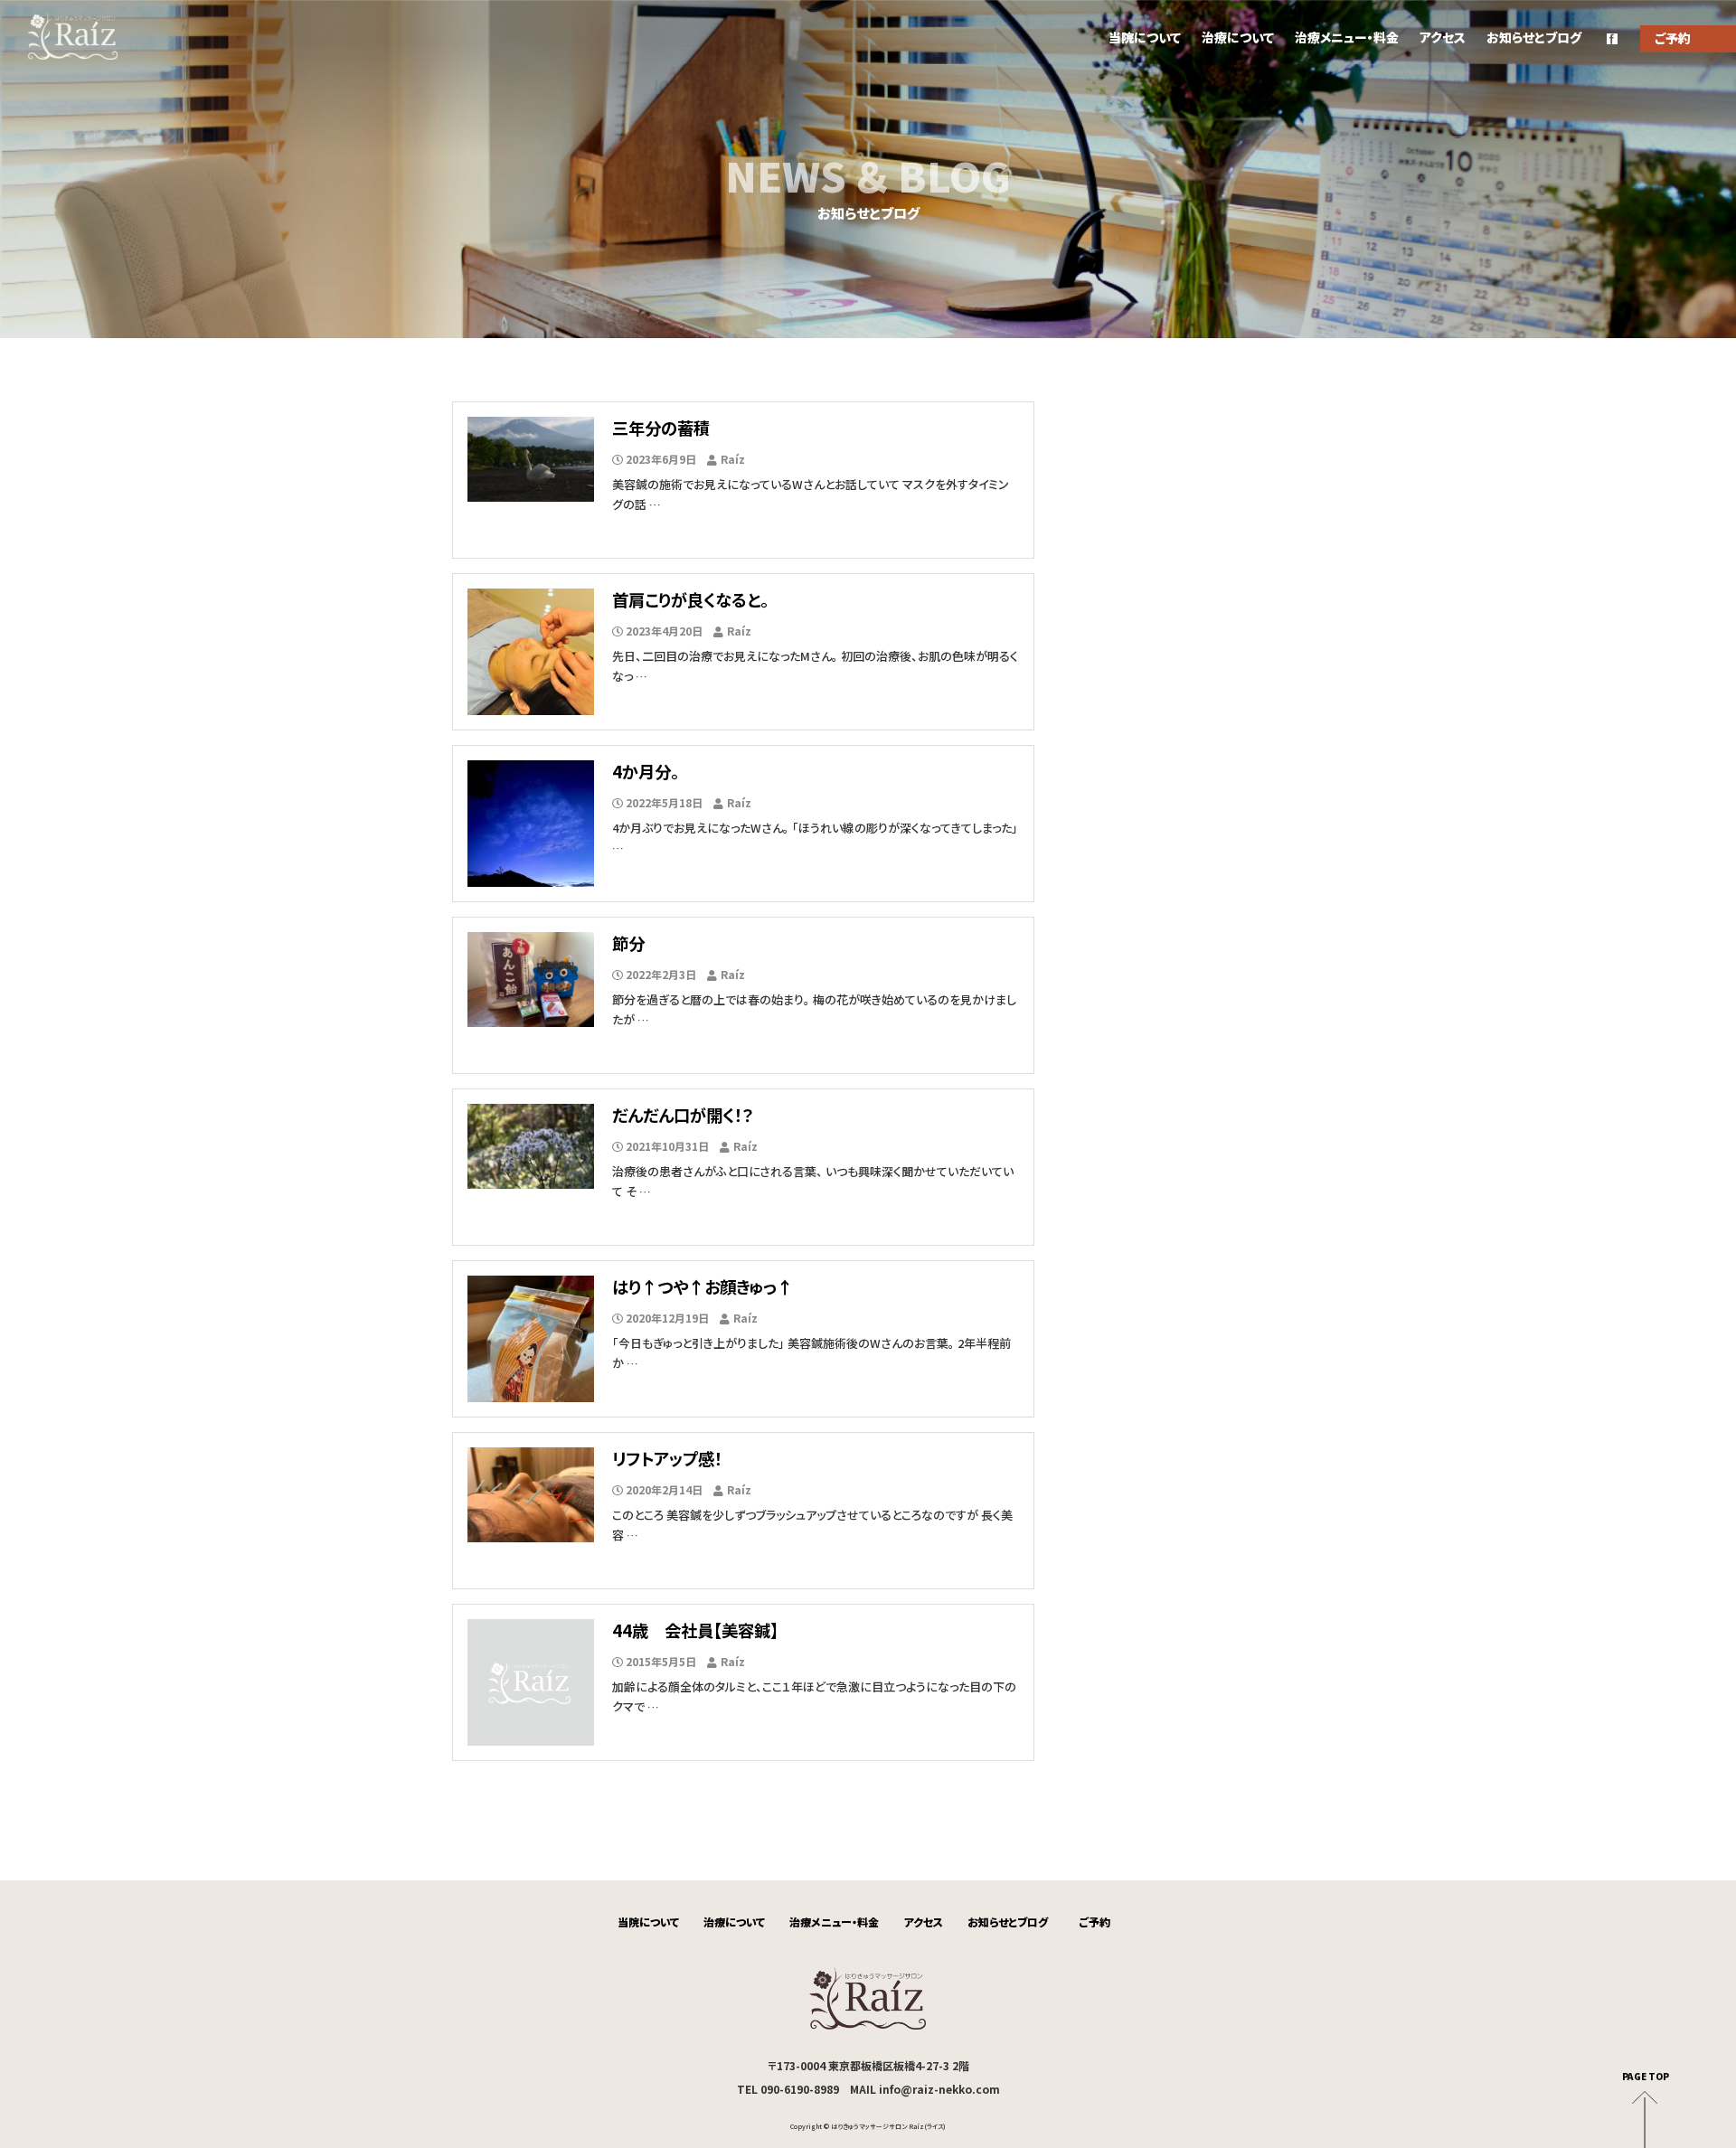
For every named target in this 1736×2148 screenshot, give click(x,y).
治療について (1238, 37)
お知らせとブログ (1534, 37)
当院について (1145, 37)
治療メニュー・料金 (1347, 37)
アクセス (1443, 37)
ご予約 (1095, 1922)
